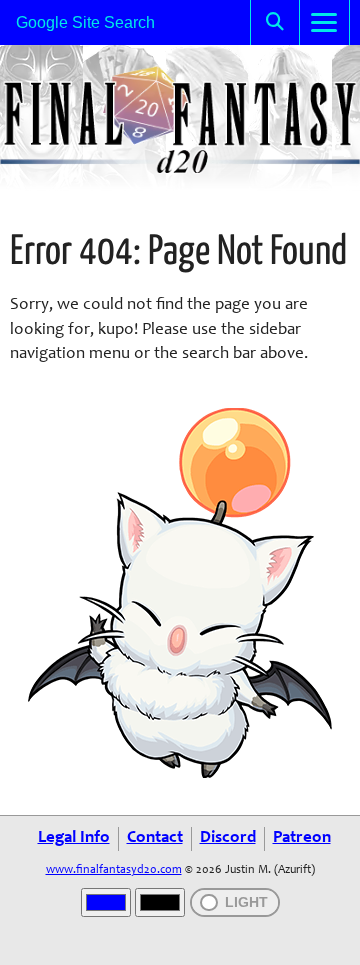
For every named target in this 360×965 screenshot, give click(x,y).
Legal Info (74, 838)
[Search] (275, 22)
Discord (228, 838)
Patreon (302, 838)
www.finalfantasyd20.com (114, 870)
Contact (155, 838)
